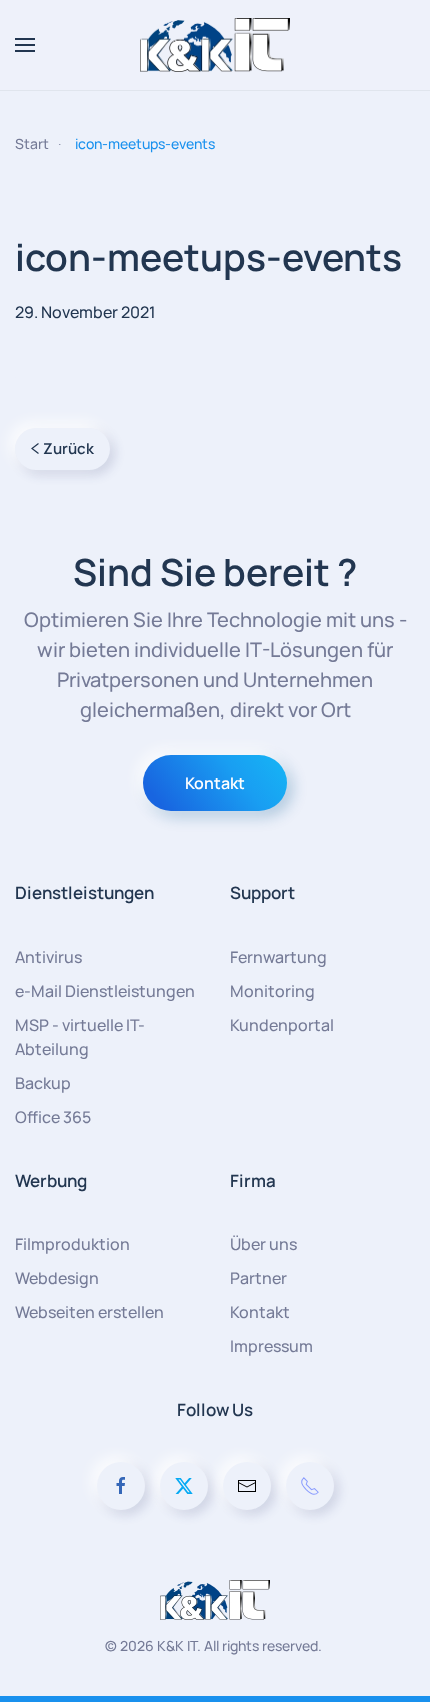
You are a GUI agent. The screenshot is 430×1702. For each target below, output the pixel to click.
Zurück (68, 448)
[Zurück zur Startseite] (215, 45)
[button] (25, 45)
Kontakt (215, 783)
